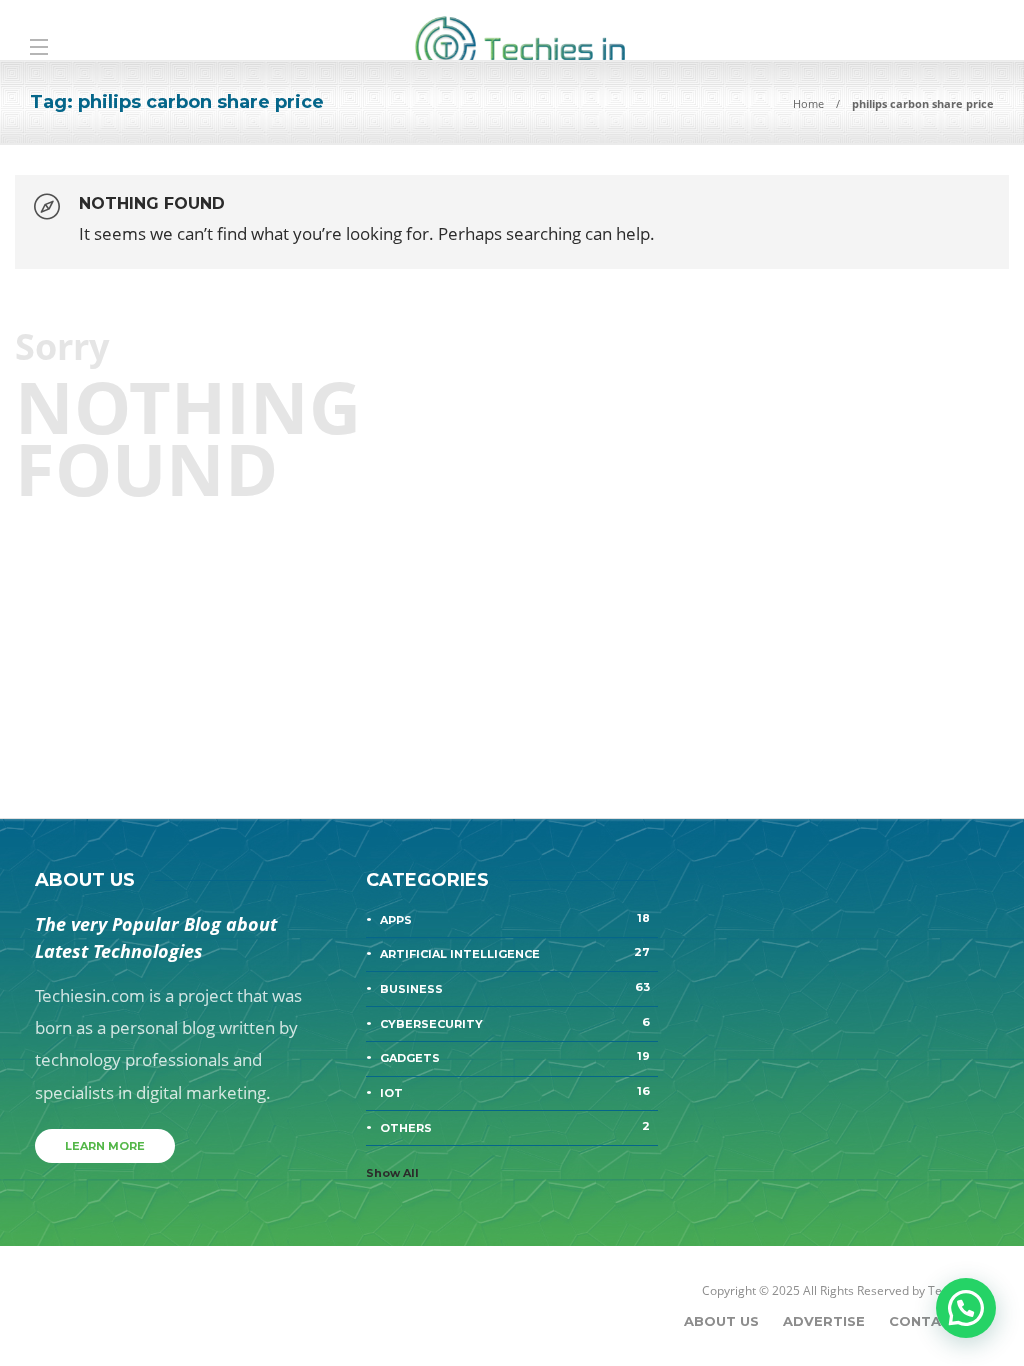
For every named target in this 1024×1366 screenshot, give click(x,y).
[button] (966, 1308)
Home (808, 103)
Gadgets (514, 1057)
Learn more (105, 1146)
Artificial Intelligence (514, 953)
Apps (514, 919)
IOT (514, 1092)
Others (514, 1127)
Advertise (824, 1321)
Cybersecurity (514, 1023)
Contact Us (936, 1321)
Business (514, 988)
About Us (721, 1321)
